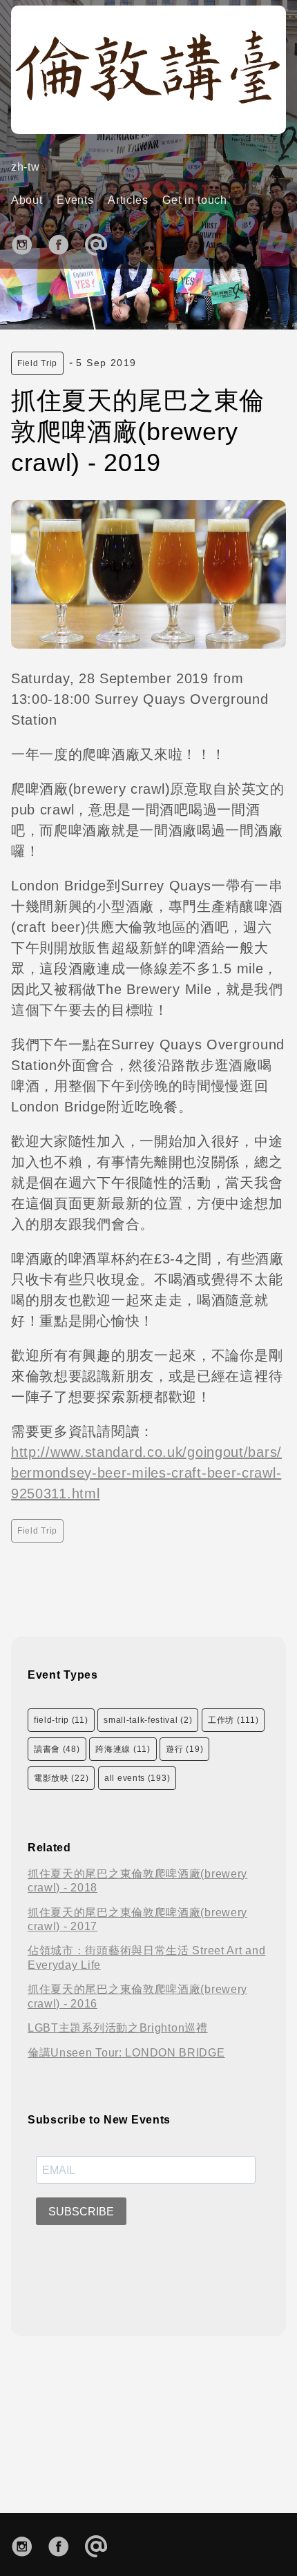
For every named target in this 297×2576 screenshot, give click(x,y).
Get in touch (194, 200)
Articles (128, 200)
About (27, 200)
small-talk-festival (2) (148, 1720)
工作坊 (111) (233, 1720)
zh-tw (26, 167)
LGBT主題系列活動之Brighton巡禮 (118, 2028)
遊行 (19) (184, 1749)
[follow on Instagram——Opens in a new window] (27, 243)
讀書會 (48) (57, 1749)
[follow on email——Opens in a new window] (100, 243)
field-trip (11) (61, 1720)
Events (75, 200)
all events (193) (137, 1778)
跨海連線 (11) (123, 1749)
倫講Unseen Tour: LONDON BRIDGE (126, 2053)
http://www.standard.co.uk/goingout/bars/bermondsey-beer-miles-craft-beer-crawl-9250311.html (146, 1473)
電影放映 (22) (61, 1778)
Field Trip (37, 363)
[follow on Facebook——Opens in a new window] (63, 243)
